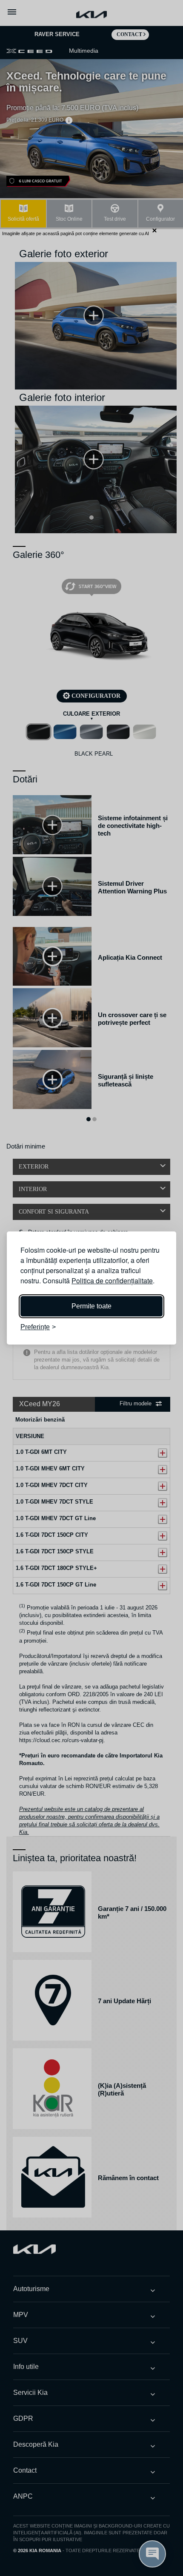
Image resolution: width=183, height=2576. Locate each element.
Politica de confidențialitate (112, 1281)
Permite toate (91, 1306)
